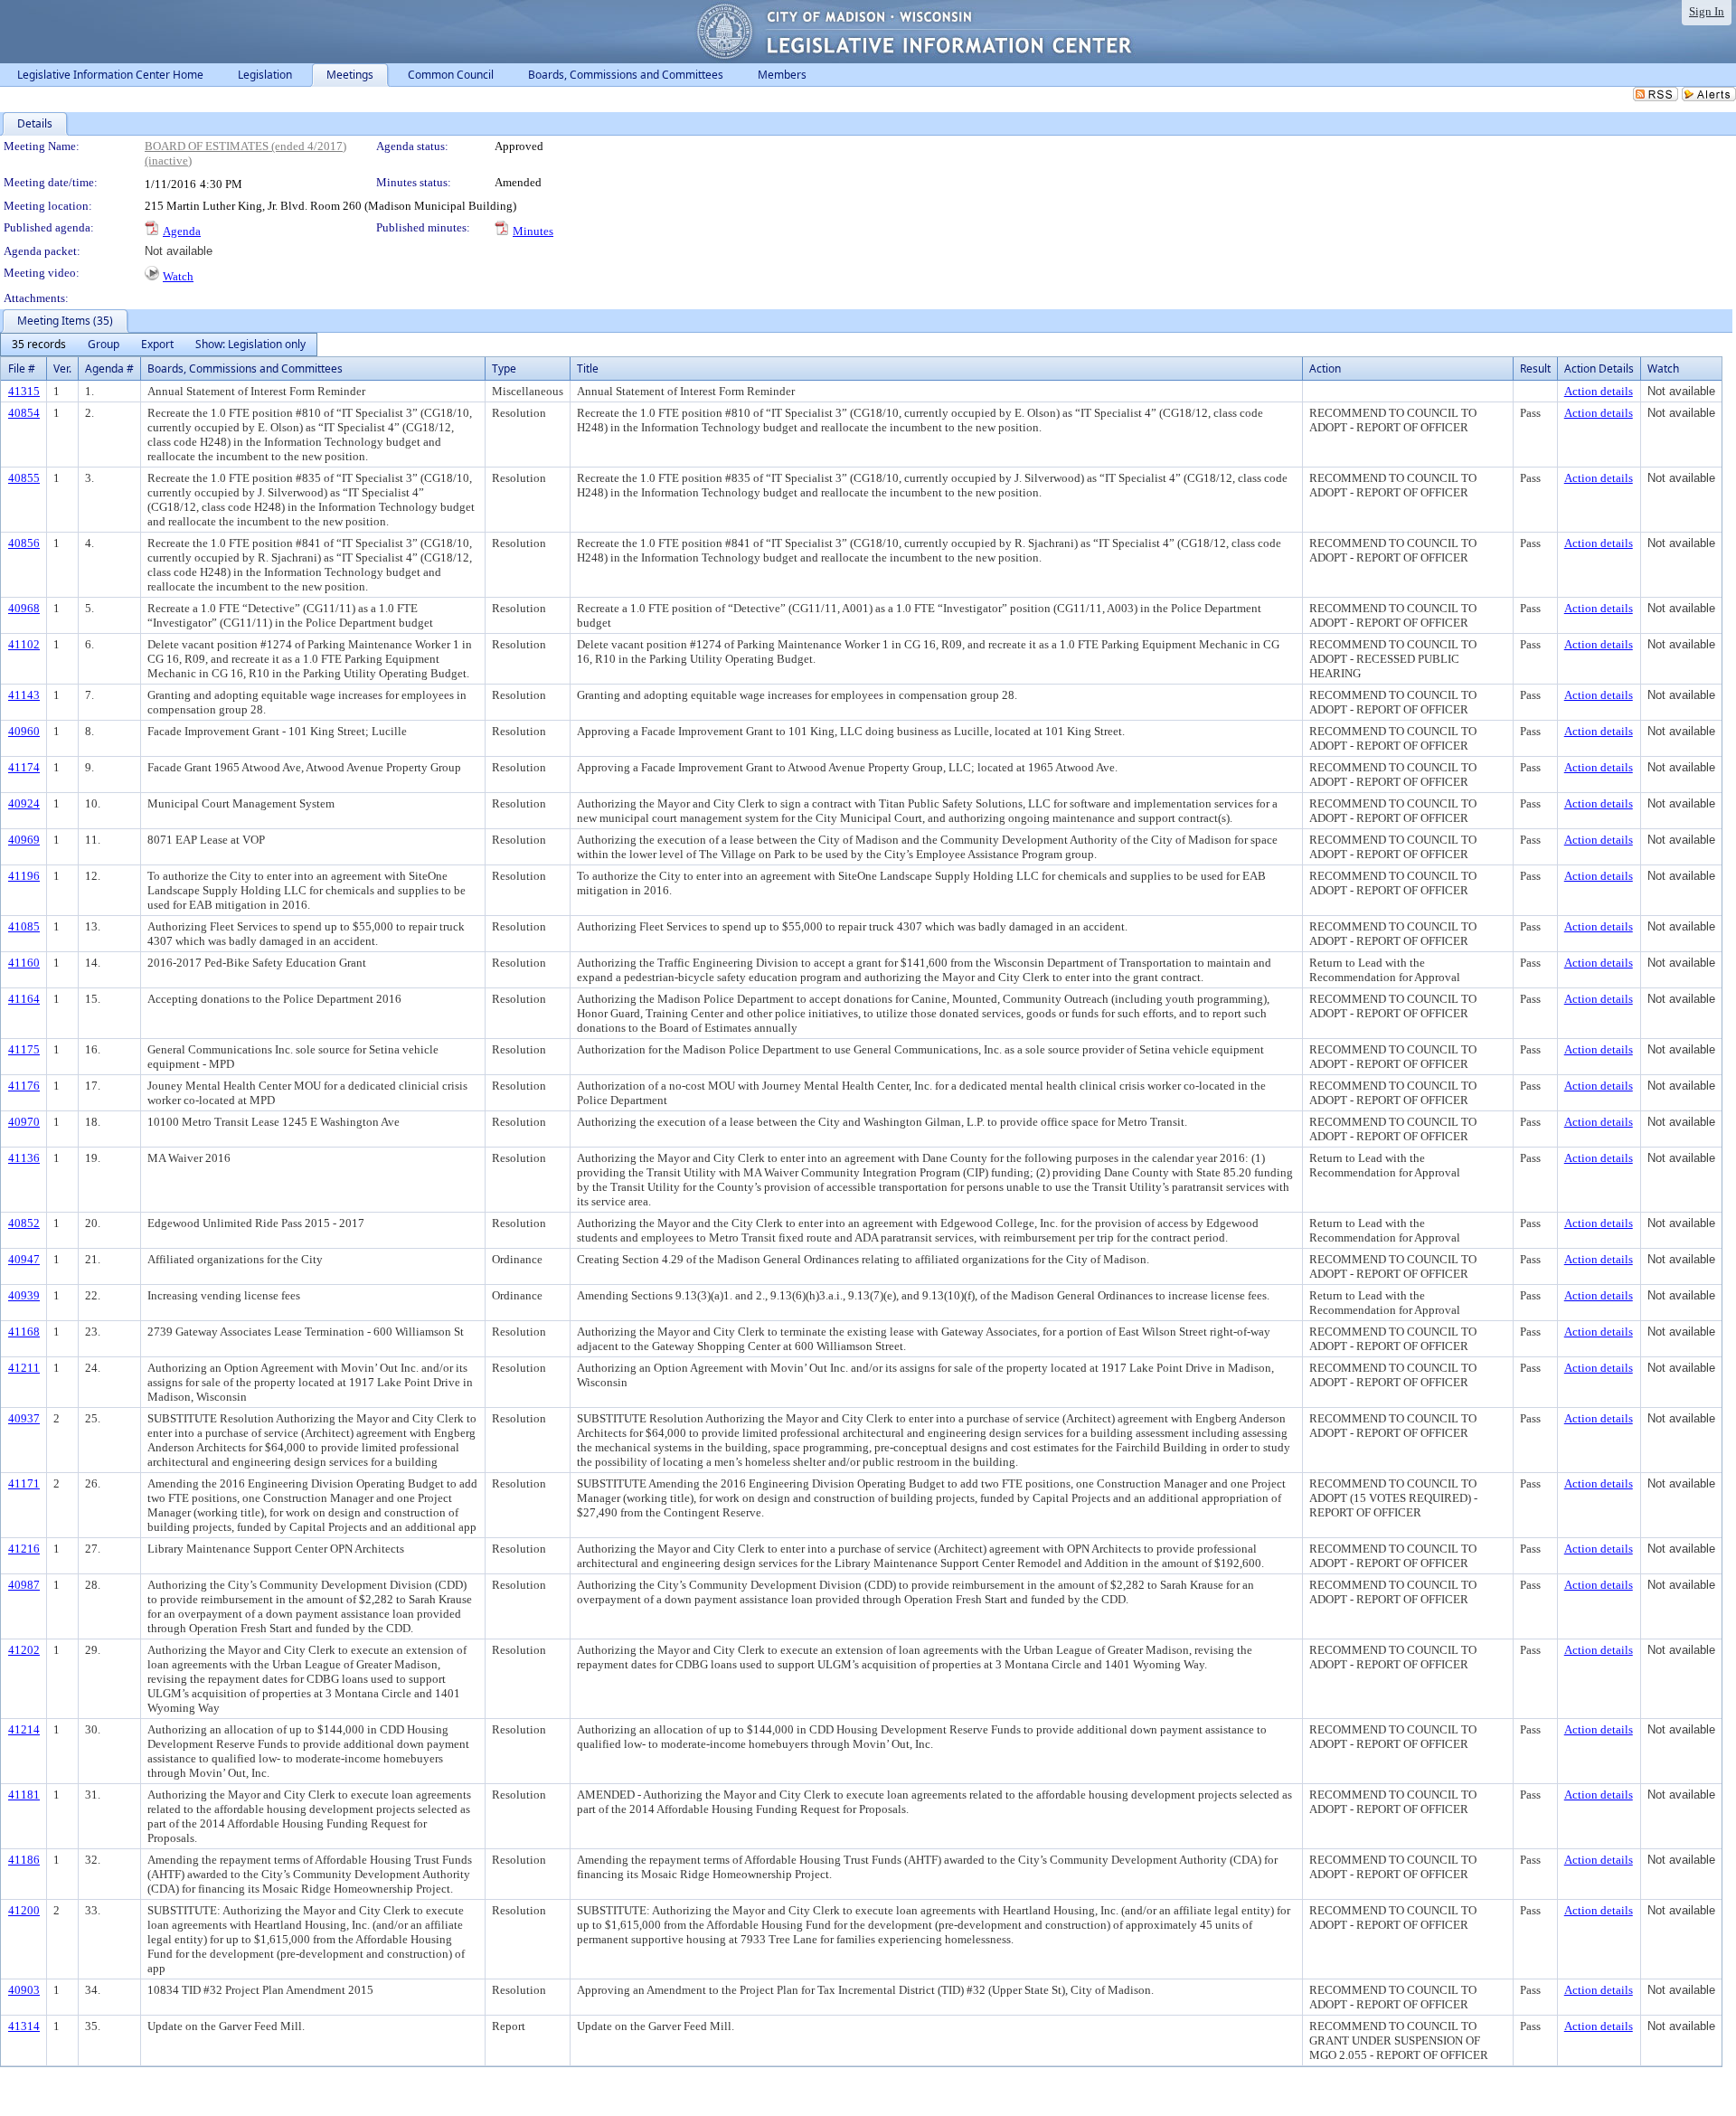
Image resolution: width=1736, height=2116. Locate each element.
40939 (24, 1295)
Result (1535, 368)
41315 (24, 391)
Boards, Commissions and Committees (245, 368)
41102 (24, 644)
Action (1325, 368)
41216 (24, 1549)
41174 (24, 767)
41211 (24, 1368)
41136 (24, 1158)
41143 (24, 695)
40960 (24, 731)
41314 (24, 2026)
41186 (24, 1860)
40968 (24, 608)
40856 (24, 543)
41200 (24, 1910)
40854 (24, 413)
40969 (24, 840)
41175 (24, 1049)
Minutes (533, 231)
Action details (1599, 391)
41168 (24, 1332)
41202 (24, 1650)
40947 (24, 1259)
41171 (24, 1483)
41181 (24, 1795)
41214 (24, 1729)
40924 (24, 803)
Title (588, 368)
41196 (24, 876)
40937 (24, 1418)
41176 (24, 1086)
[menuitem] (39, 345)
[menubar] (159, 345)
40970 (24, 1122)
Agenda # (109, 368)
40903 (24, 1990)
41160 (24, 963)
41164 (24, 999)
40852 (24, 1223)
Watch (178, 276)
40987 (24, 1585)
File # (22, 368)
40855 (24, 478)
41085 (24, 926)
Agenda (182, 231)
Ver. (62, 368)
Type (504, 368)
